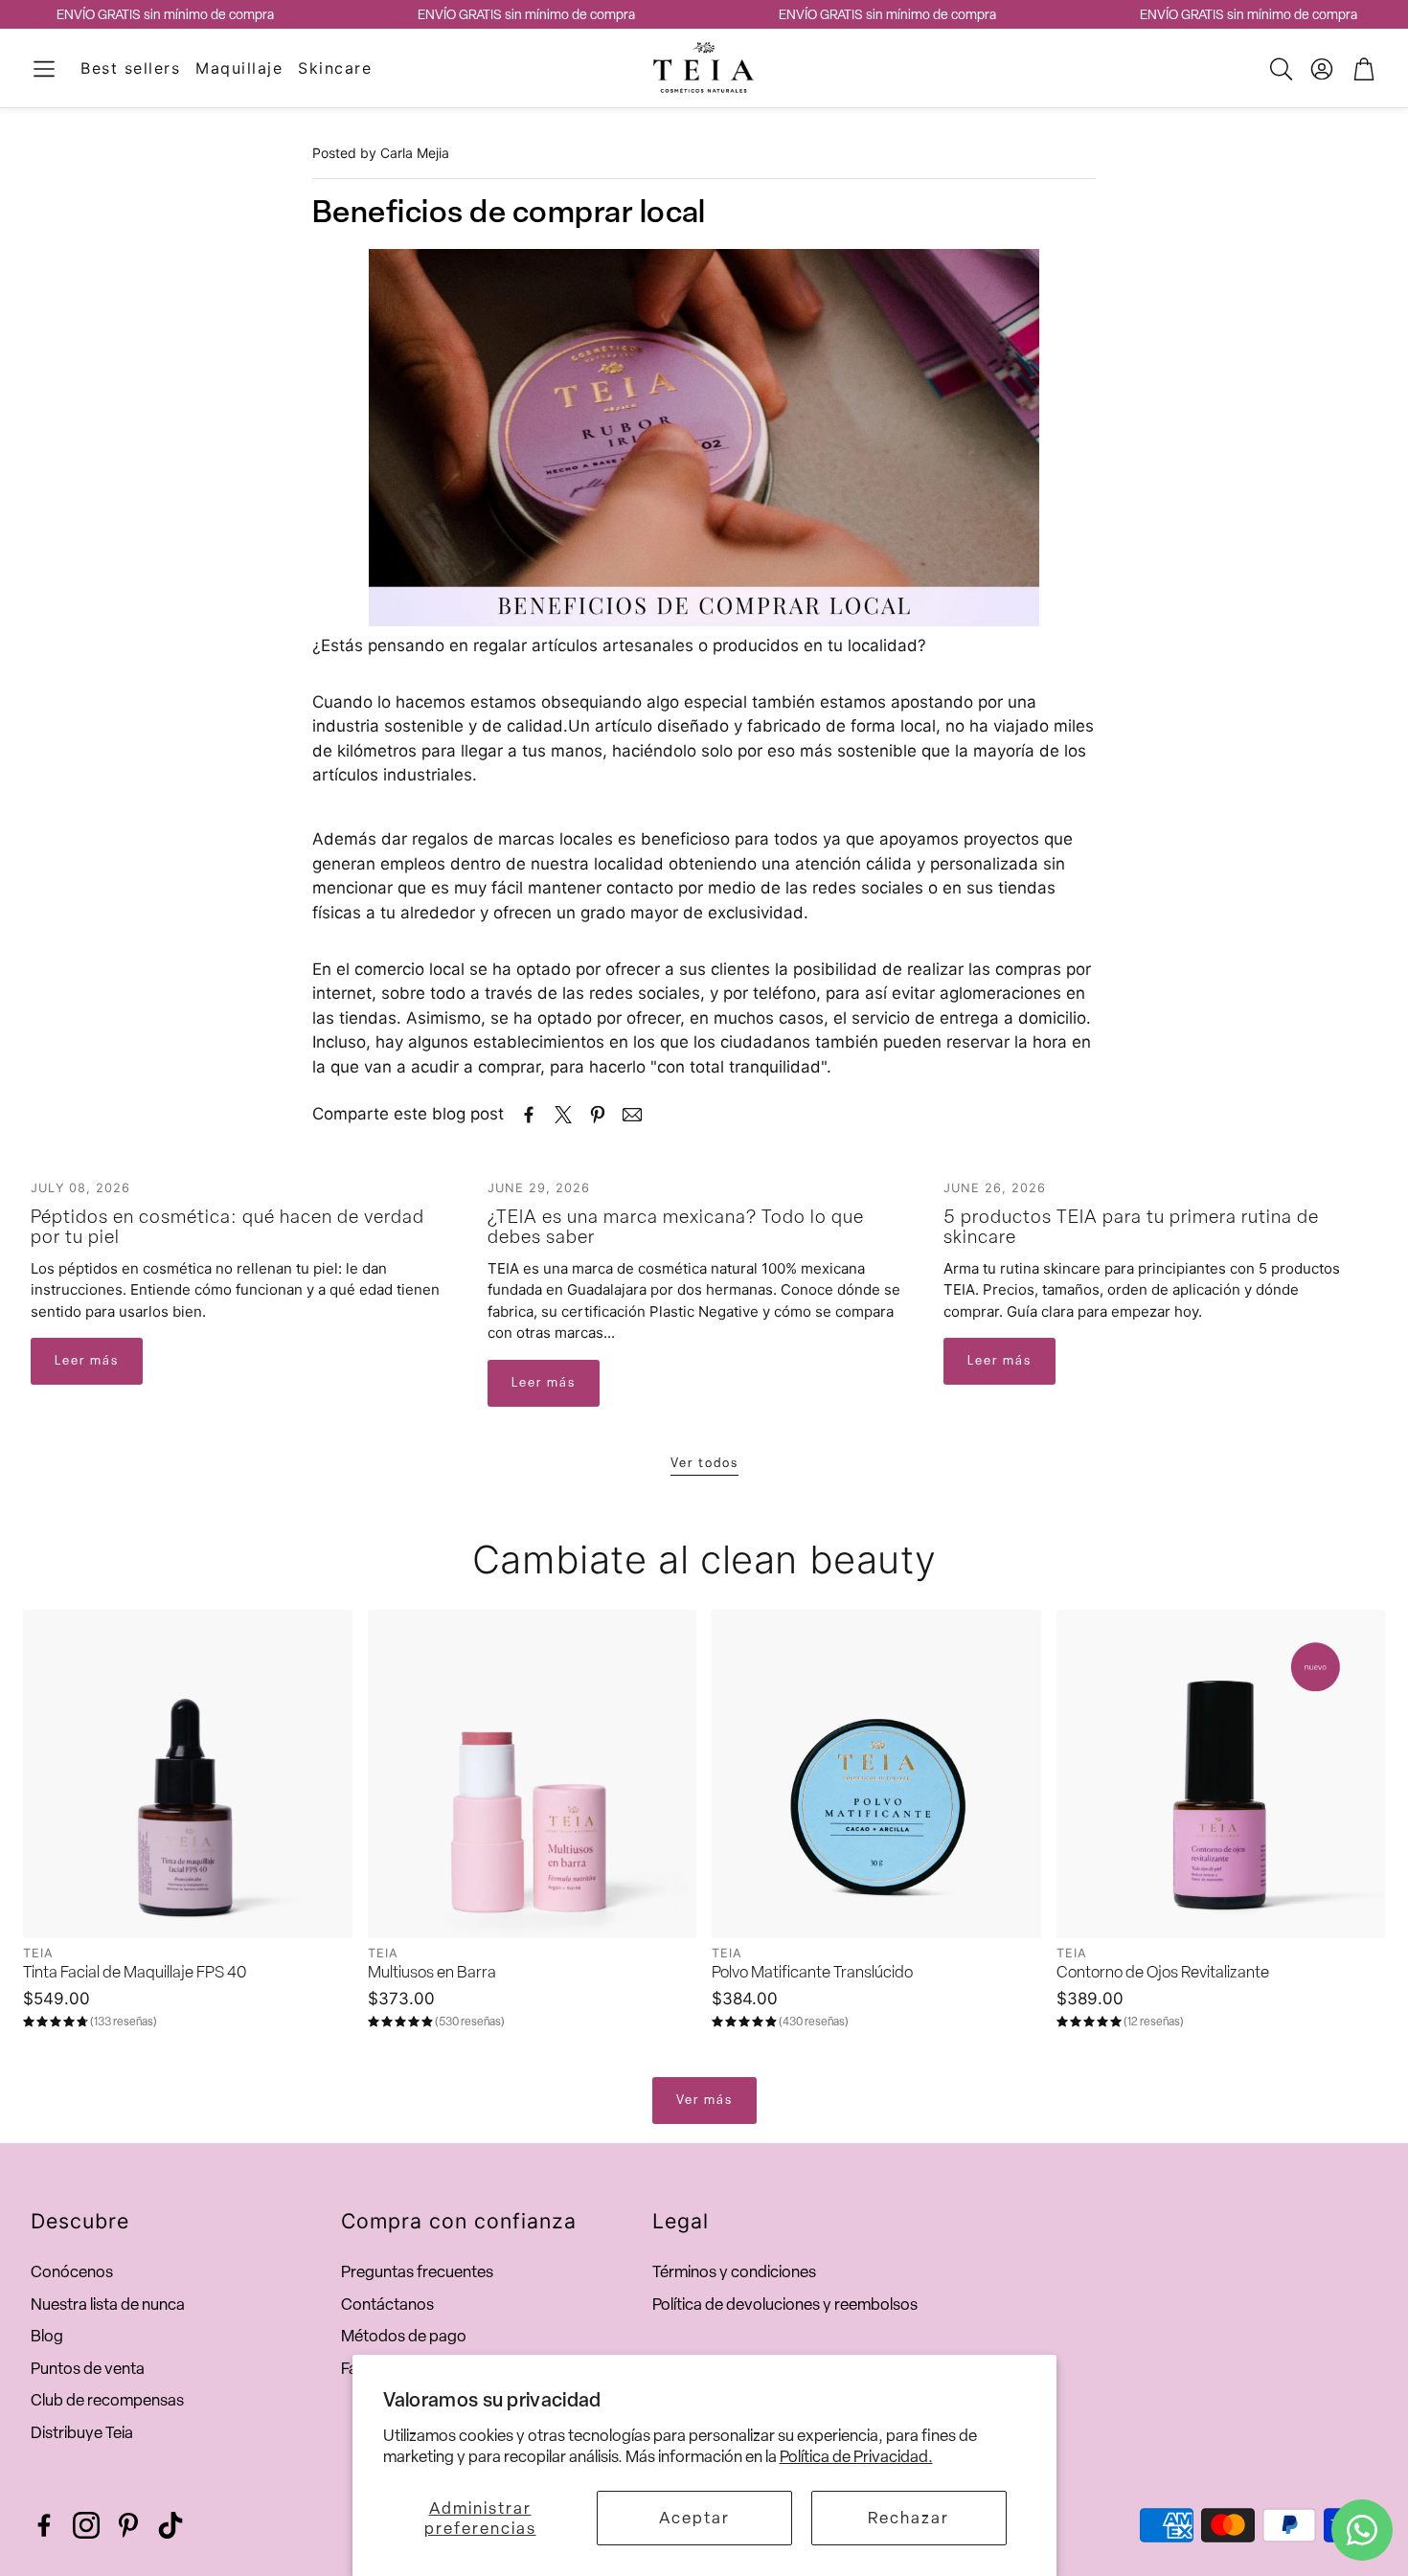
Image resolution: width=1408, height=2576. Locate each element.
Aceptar (694, 2518)
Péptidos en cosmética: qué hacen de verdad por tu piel (227, 1226)
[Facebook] (44, 2525)
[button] (44, 69)
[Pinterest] (128, 2525)
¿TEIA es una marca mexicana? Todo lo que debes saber (676, 1226)
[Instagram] (86, 2525)
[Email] (632, 1115)
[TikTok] (170, 2525)
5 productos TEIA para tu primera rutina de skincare (1131, 1226)
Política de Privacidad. (856, 2456)
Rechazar (908, 2518)
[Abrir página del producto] (188, 1774)
